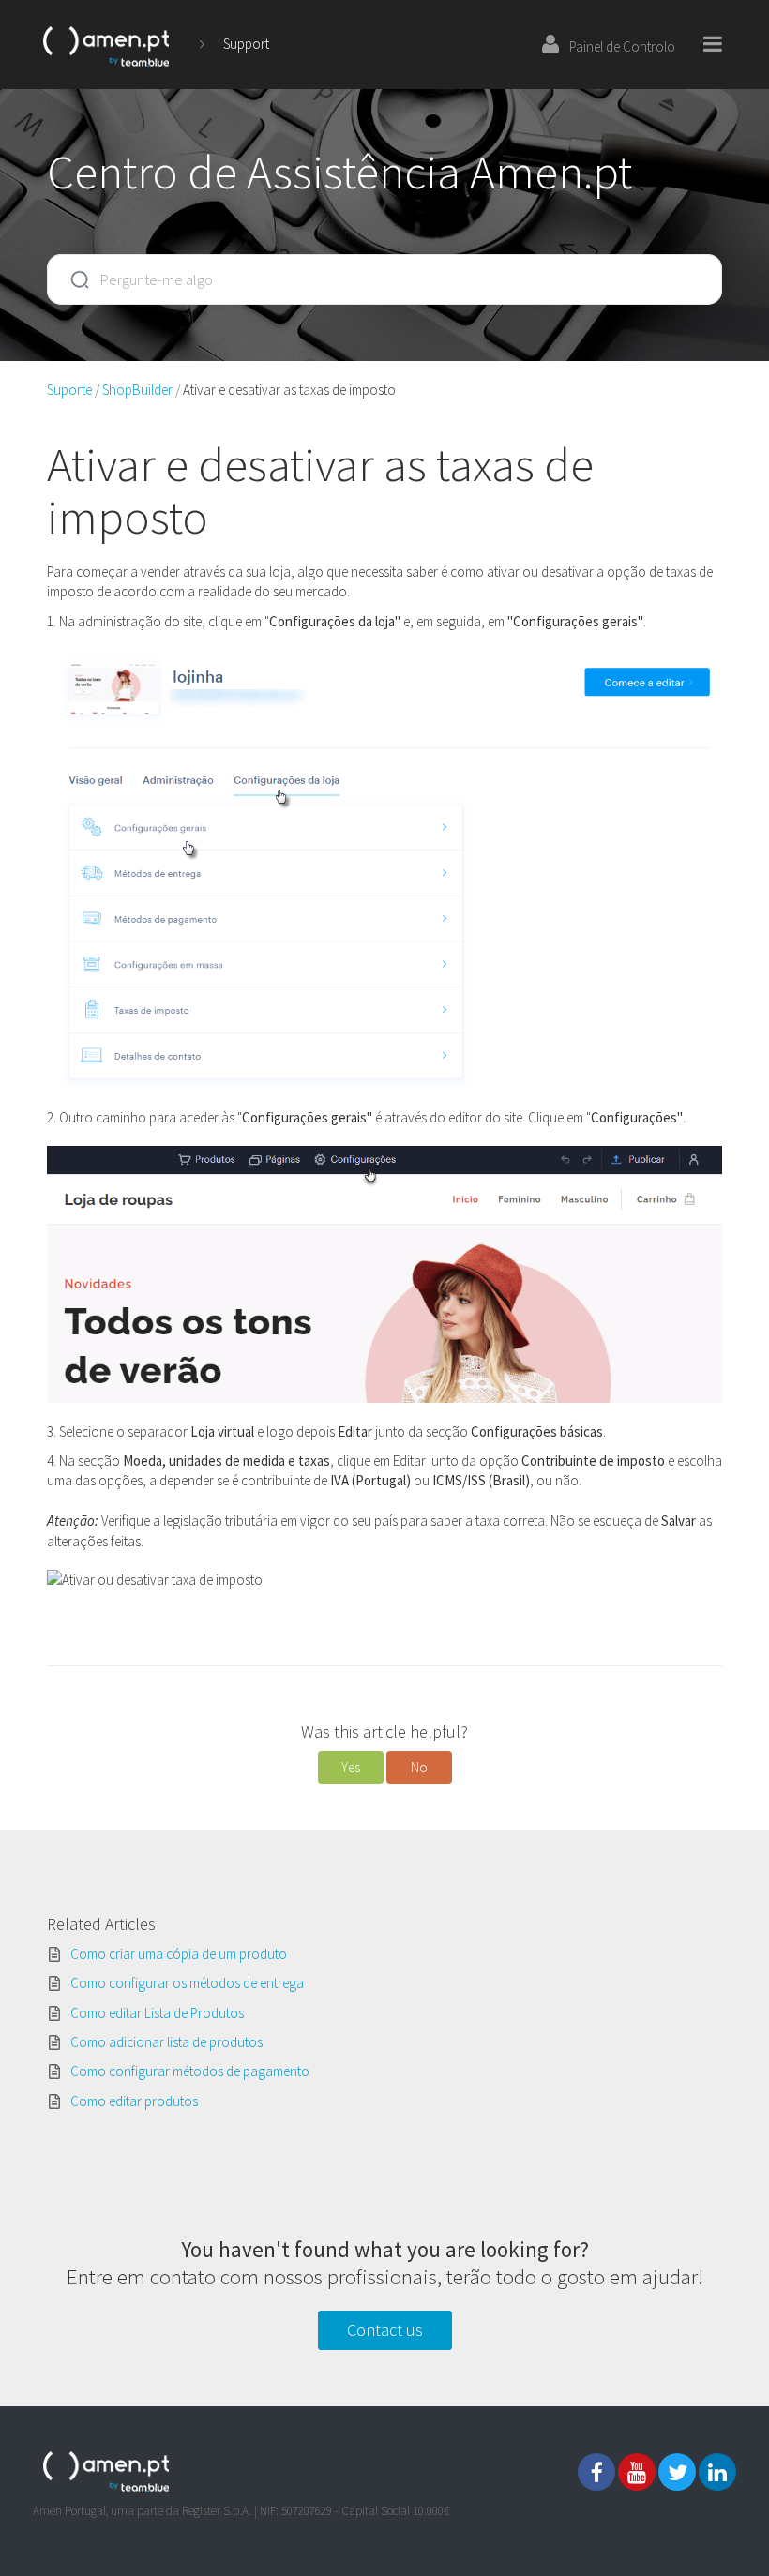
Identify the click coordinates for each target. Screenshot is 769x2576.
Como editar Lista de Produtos (157, 2013)
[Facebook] (596, 2472)
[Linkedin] (717, 2472)
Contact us (385, 2330)
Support (246, 44)
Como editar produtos (134, 2101)
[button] (351, 1767)
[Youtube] (637, 2472)
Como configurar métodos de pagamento (190, 2071)
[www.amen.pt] (107, 44)
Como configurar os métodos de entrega (187, 1983)
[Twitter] (677, 2472)
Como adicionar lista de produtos (166, 2042)
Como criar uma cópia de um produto (179, 1954)
